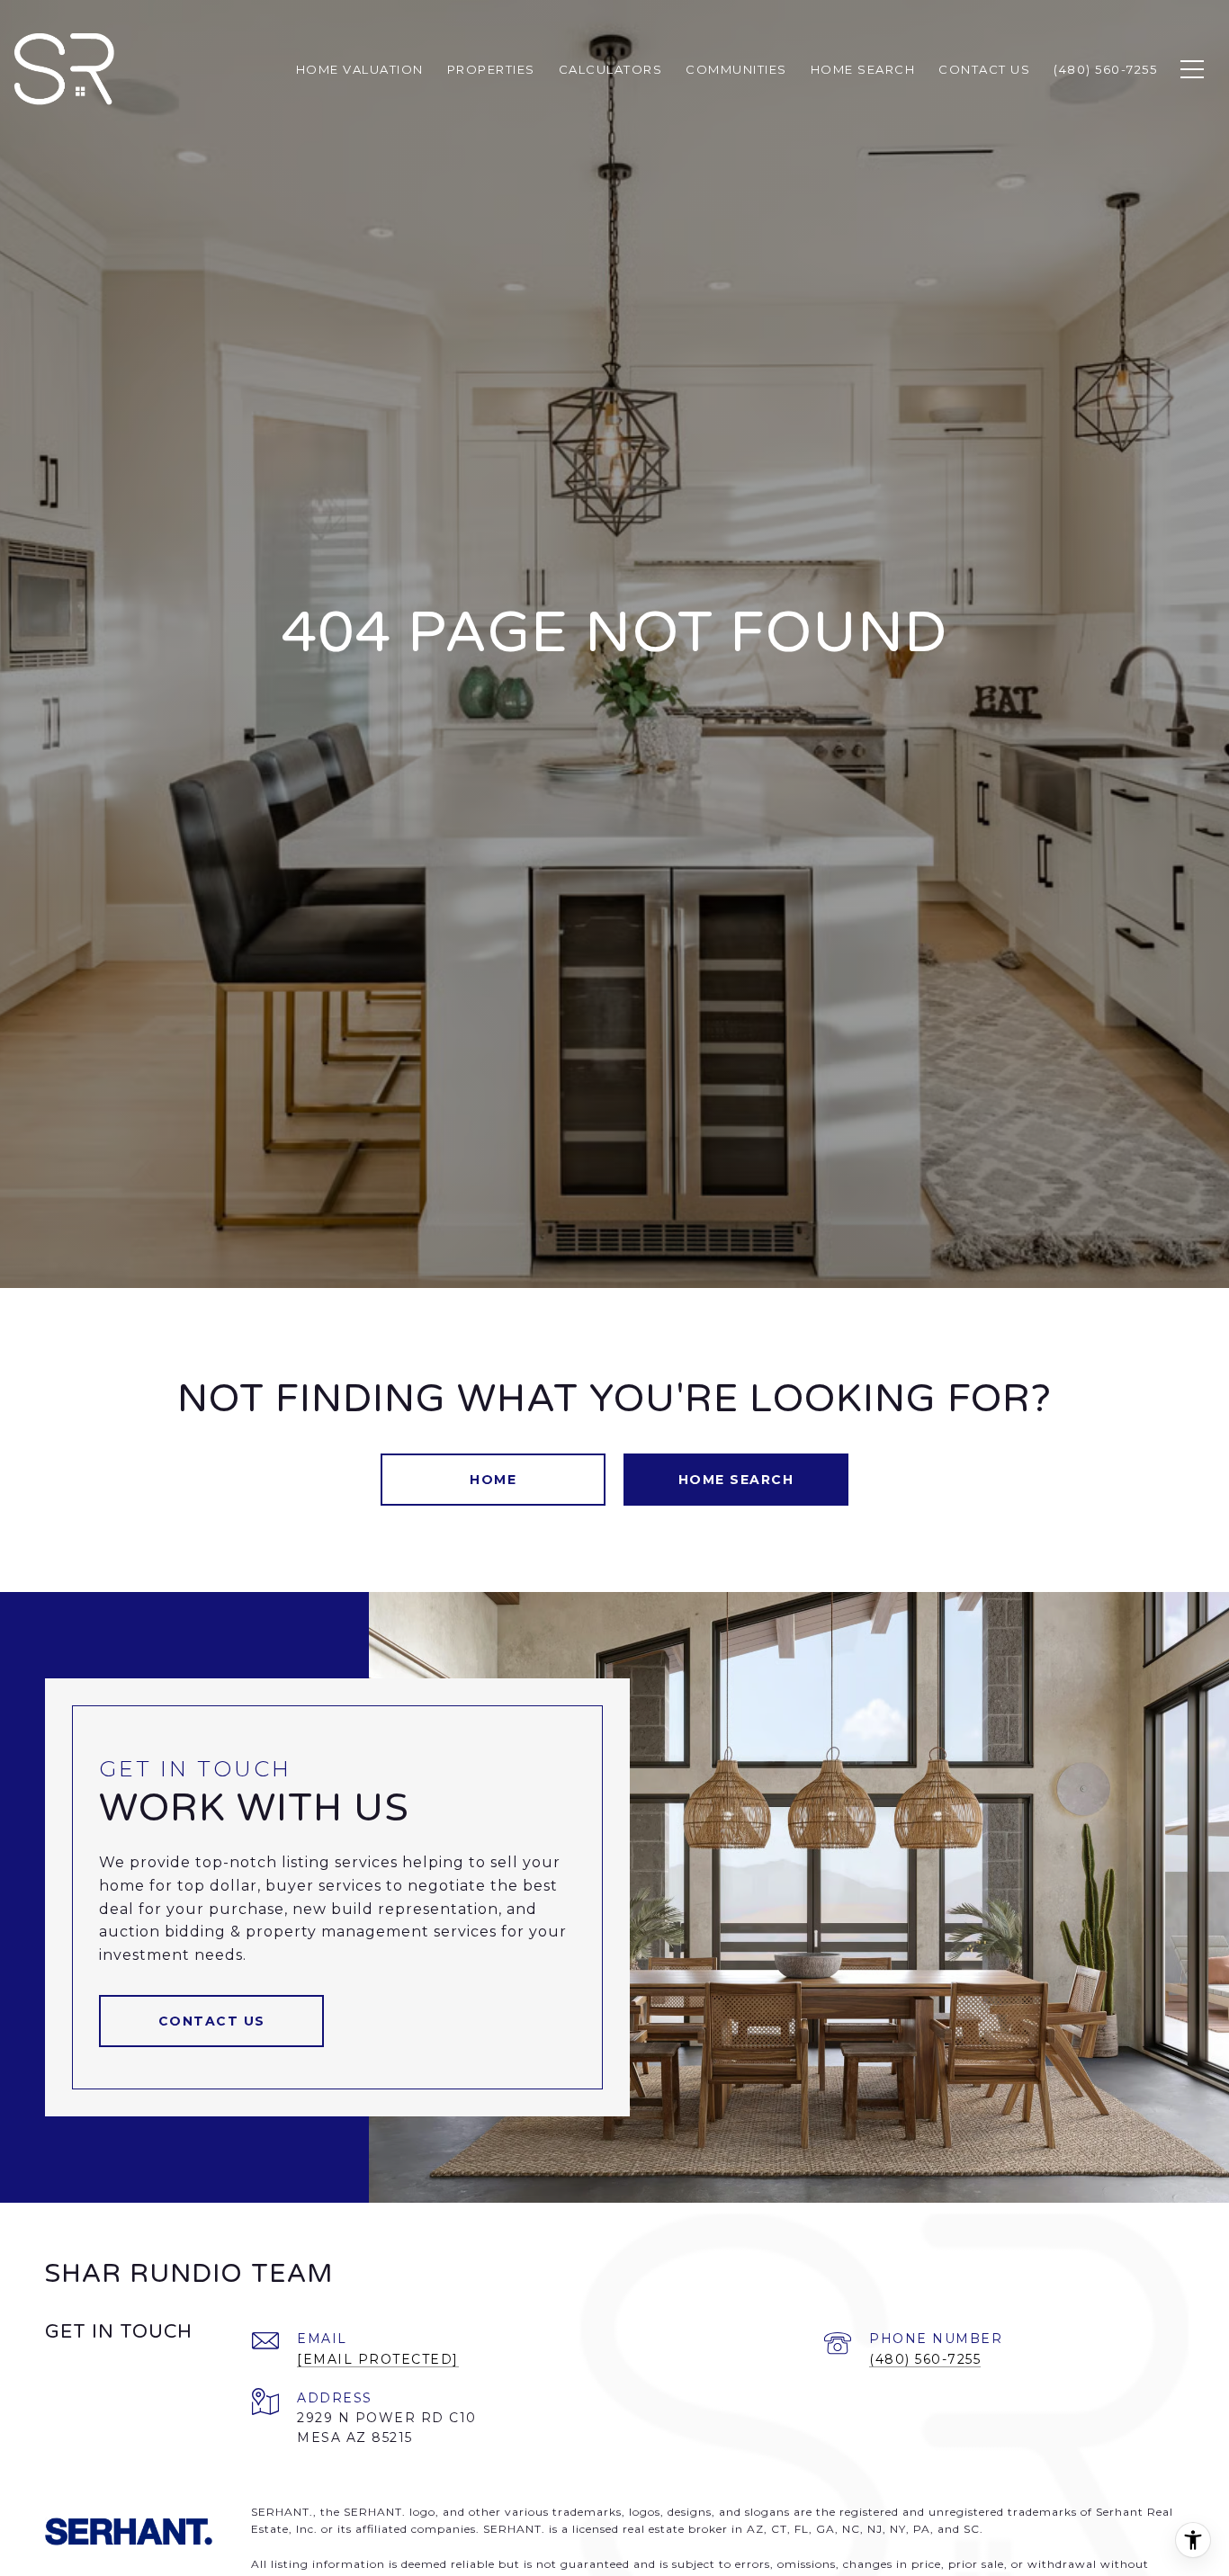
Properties (491, 69)
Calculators (611, 69)
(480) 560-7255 (925, 2359)
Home (493, 1480)
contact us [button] (212, 2021)
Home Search (736, 1480)
